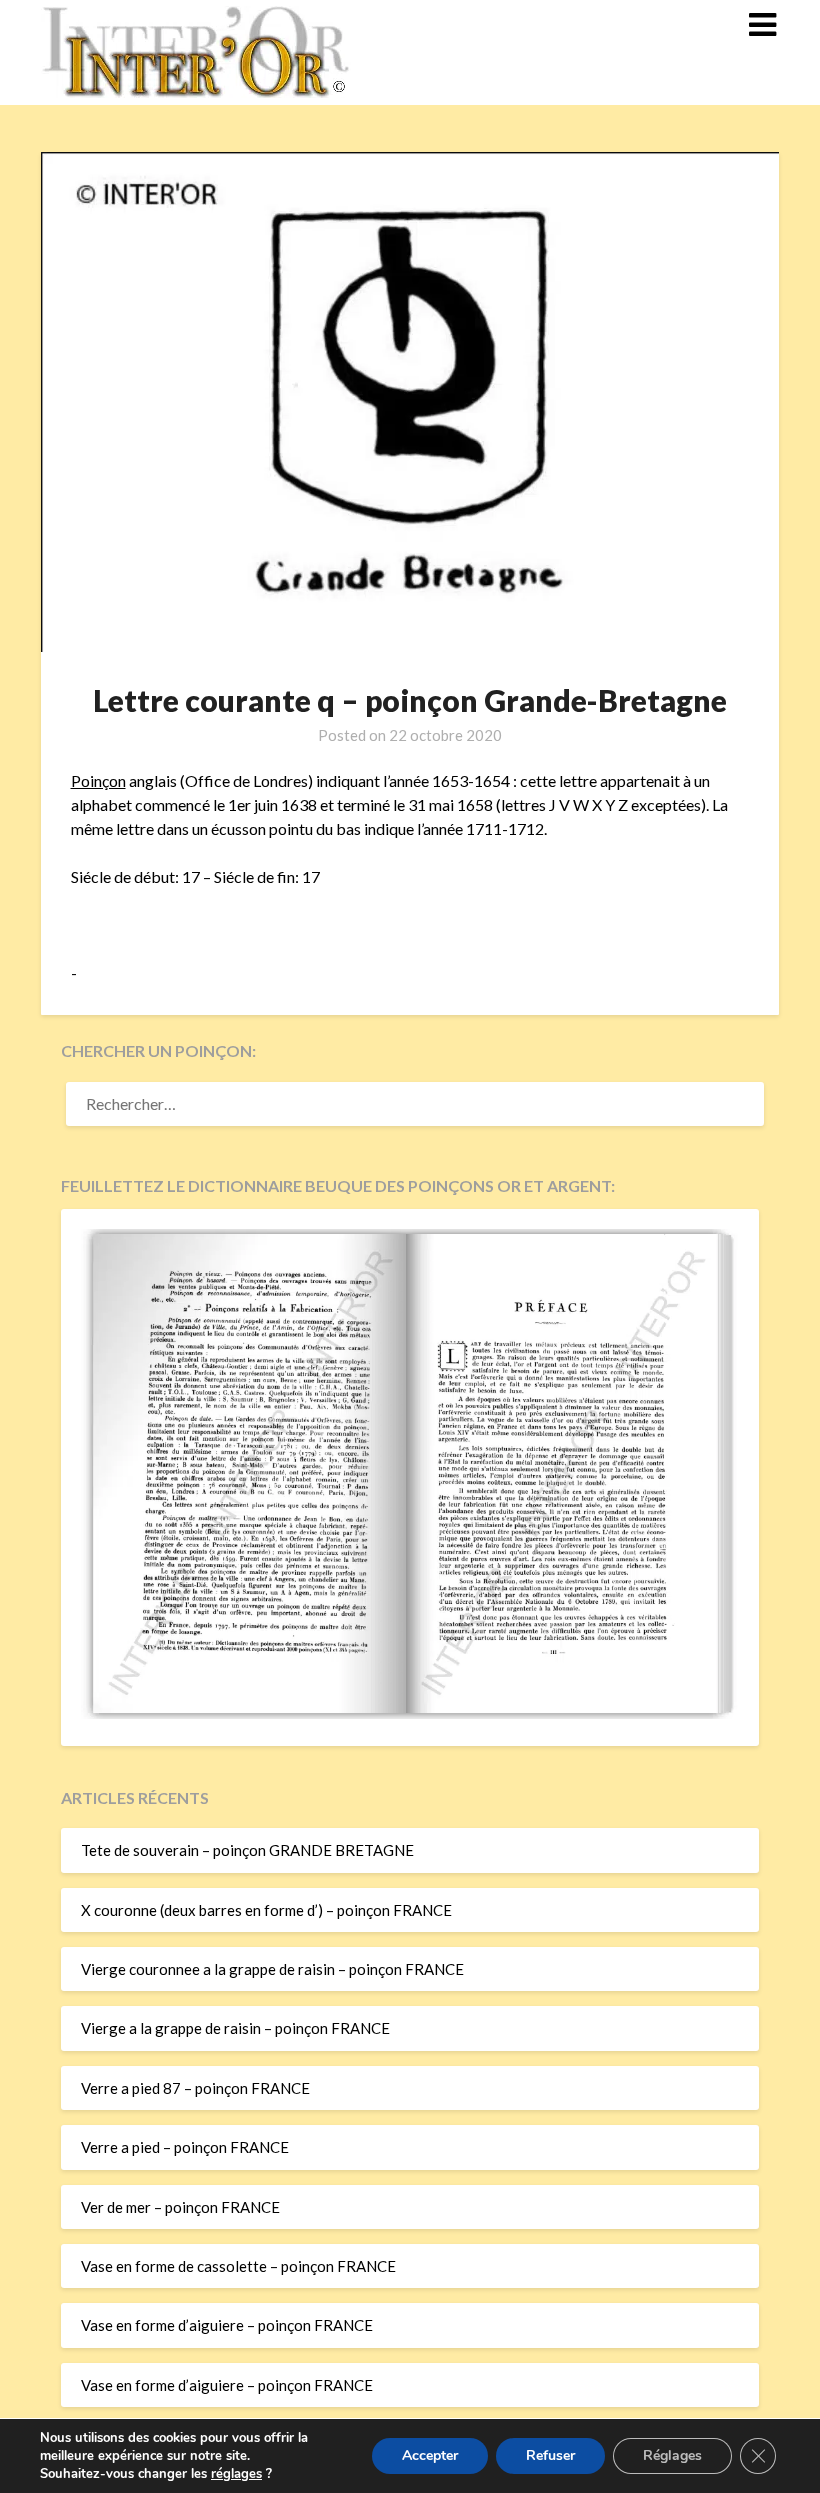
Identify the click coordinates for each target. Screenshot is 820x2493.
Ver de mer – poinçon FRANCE (180, 2207)
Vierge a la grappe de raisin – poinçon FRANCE (235, 2028)
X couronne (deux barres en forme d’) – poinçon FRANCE (266, 1910)
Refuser (550, 2455)
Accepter (430, 2455)
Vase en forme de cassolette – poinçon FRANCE (238, 2266)
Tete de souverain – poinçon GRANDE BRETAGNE (247, 1850)
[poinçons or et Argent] (410, 1713)
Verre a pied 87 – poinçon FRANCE (195, 2088)
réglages (236, 2474)
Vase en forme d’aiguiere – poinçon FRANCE (227, 2325)
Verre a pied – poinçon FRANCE (185, 2147)
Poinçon (98, 780)
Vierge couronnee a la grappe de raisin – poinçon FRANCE (272, 1969)
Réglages (672, 2455)
